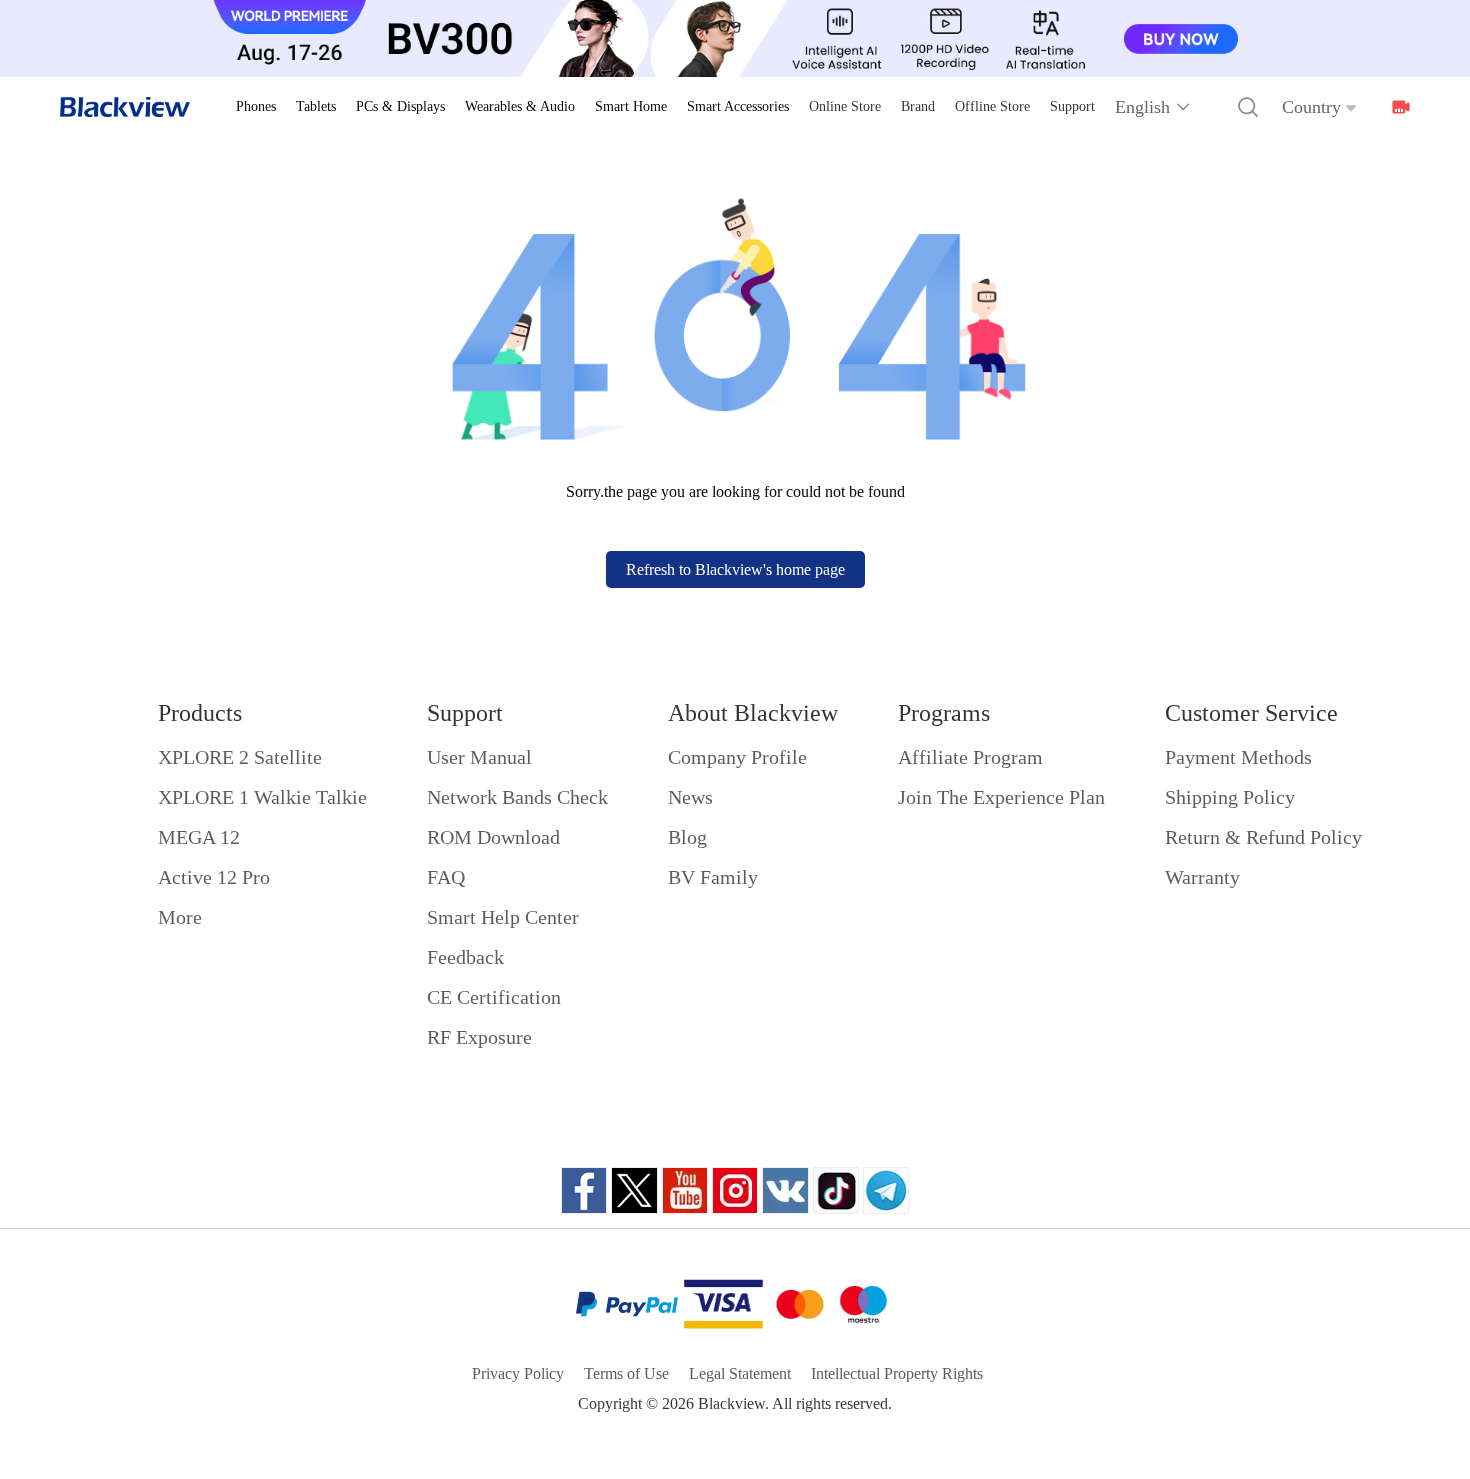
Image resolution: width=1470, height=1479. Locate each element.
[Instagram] (735, 1190)
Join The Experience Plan (1001, 797)
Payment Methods (1238, 757)
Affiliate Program (970, 757)
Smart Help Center (503, 917)
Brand (918, 106)
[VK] (785, 1190)
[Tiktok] (836, 1190)
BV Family (713, 877)
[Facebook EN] (584, 1190)
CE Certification (494, 997)
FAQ (446, 877)
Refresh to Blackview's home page (735, 569)
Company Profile (737, 757)
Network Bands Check (517, 797)
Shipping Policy (1230, 797)
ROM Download (493, 837)
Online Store (845, 106)
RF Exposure (479, 1037)
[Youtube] (685, 1190)
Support (1072, 106)
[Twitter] (634, 1190)
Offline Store (992, 106)
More (180, 917)
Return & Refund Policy (1263, 837)
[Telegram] (886, 1190)
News (690, 797)
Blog (687, 837)
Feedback (465, 957)
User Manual (479, 757)
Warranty (1202, 877)
